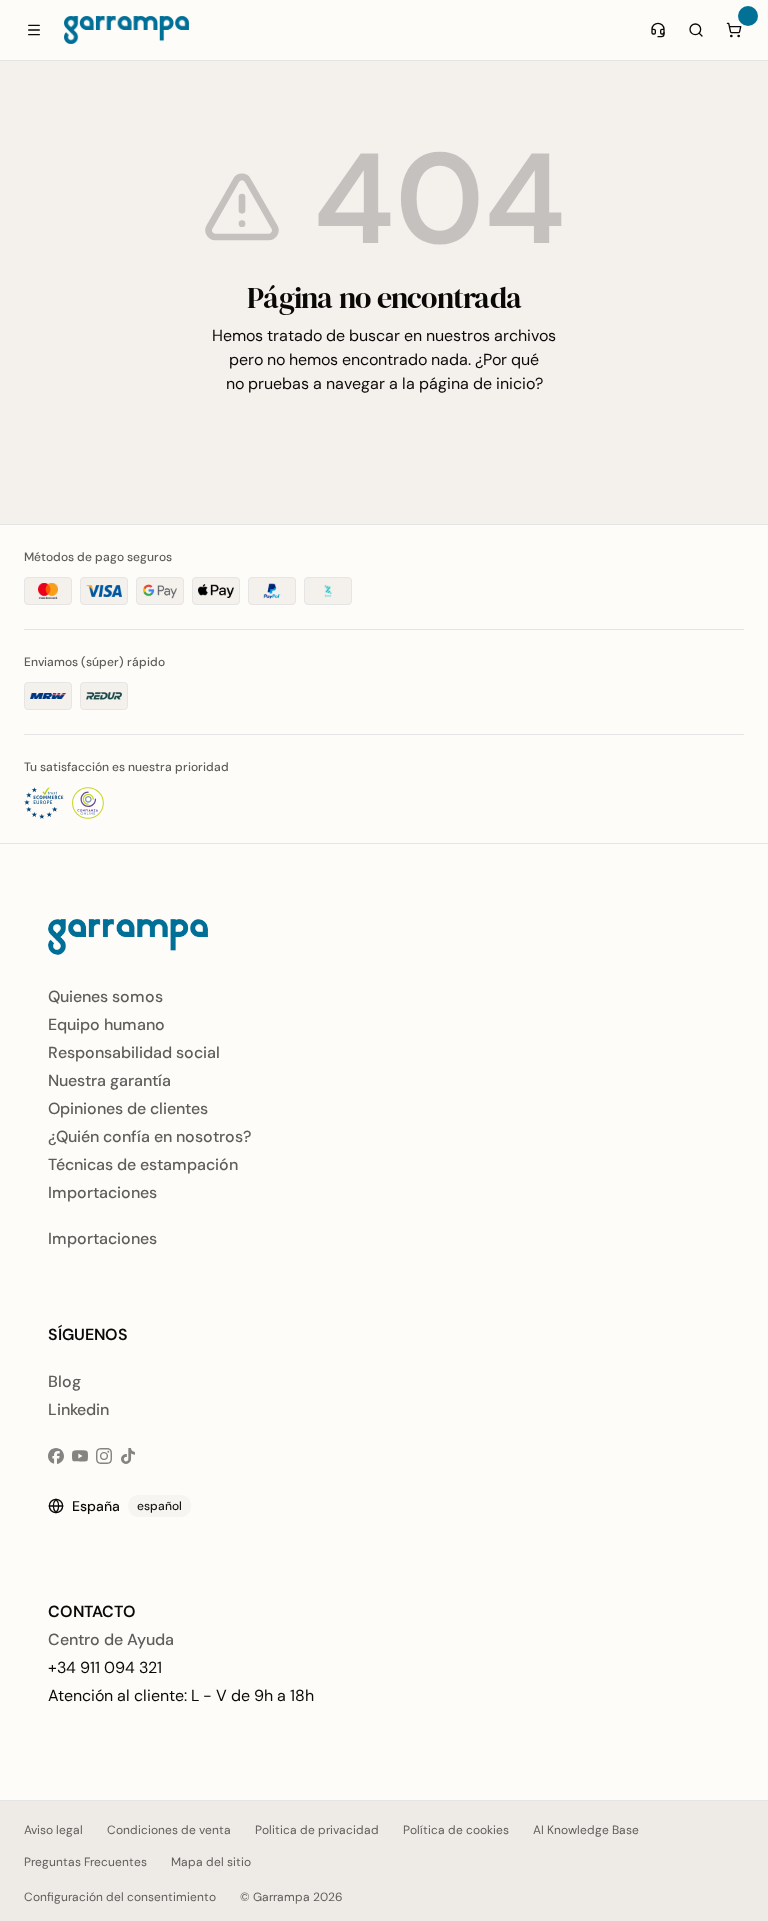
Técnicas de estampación (143, 1164)
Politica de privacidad (317, 1830)
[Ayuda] (658, 30)
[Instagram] (104, 1456)
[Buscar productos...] (696, 30)
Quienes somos (105, 996)
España (127, 1506)
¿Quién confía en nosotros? (149, 1136)
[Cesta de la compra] (734, 30)
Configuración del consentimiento (120, 1897)
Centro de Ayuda (111, 1639)
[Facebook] (56, 1456)
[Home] (126, 30)
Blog (64, 1381)
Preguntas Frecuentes (85, 1862)
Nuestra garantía (109, 1080)
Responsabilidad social (134, 1052)
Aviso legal (53, 1830)
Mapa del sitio (211, 1862)
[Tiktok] (128, 1456)
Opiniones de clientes (128, 1108)
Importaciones (102, 1192)
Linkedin (78, 1409)
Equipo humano (106, 1024)
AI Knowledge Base (586, 1830)
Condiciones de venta (169, 1830)
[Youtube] (80, 1456)
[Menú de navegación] (34, 30)
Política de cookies (456, 1830)
